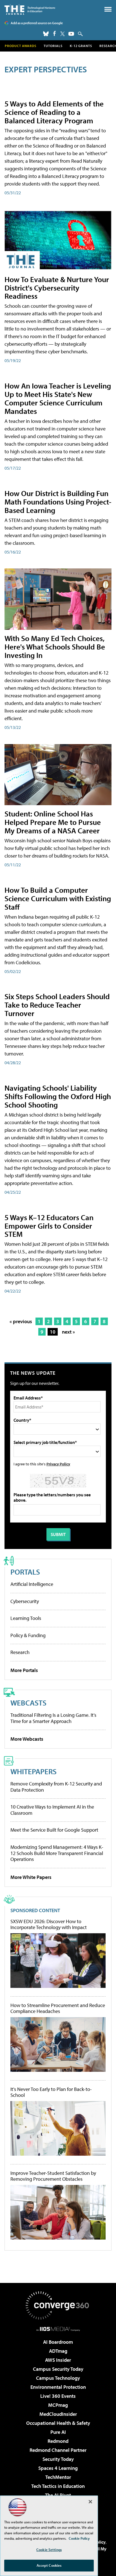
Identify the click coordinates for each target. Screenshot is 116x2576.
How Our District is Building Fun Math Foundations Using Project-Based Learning (58, 502)
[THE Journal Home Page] (30, 9)
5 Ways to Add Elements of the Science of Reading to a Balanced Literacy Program (54, 112)
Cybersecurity (25, 1601)
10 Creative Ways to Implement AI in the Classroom (52, 1810)
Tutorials (53, 46)
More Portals (24, 1670)
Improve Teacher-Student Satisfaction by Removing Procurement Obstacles (53, 2176)
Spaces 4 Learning (58, 2468)
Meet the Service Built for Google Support (54, 1830)
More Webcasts (27, 1739)
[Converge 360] (58, 2305)
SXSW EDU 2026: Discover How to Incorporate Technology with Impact (49, 1924)
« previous (21, 1321)
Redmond (58, 2441)
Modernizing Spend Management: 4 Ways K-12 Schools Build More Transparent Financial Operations (57, 1853)
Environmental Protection (58, 2387)
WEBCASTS (28, 1703)
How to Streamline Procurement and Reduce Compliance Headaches (58, 2008)
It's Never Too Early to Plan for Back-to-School (51, 2092)
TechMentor (58, 2477)
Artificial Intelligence (32, 1584)
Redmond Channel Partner (58, 2450)
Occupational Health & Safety (58, 2423)
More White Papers (31, 1877)
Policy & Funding (28, 1635)
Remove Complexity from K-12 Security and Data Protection (56, 1787)
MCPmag (58, 2405)
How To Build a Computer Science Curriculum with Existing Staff (58, 898)
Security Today (58, 2459)
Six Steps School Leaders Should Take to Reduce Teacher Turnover (57, 1005)
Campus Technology (58, 2378)
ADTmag (58, 2351)
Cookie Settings (49, 2550)
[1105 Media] (58, 2329)
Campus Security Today (58, 2369)
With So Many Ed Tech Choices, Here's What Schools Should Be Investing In (55, 647)
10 (53, 1332)
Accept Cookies (49, 2565)
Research (20, 1652)
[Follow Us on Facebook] (54, 33)
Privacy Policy (58, 1464)
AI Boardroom (58, 2342)
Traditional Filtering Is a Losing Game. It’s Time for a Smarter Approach (53, 1718)
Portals (25, 1572)
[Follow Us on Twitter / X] (63, 34)
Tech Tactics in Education (58, 2486)
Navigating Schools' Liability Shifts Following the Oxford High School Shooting (58, 1096)
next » (68, 1332)
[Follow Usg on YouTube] (71, 34)
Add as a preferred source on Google (37, 23)
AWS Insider (58, 2360)
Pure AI (58, 2432)
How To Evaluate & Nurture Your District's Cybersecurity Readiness (57, 288)
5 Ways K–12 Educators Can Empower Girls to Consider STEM (49, 1226)
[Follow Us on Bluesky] (46, 34)
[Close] (90, 2502)
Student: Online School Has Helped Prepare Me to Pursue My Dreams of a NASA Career (53, 822)
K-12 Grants (81, 46)
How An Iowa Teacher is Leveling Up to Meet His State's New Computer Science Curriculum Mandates (58, 398)
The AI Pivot (58, 2495)
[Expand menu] (108, 11)
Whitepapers (34, 1771)
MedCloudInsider (58, 2414)
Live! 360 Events (58, 2396)
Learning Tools (26, 1618)
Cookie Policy (79, 2538)
